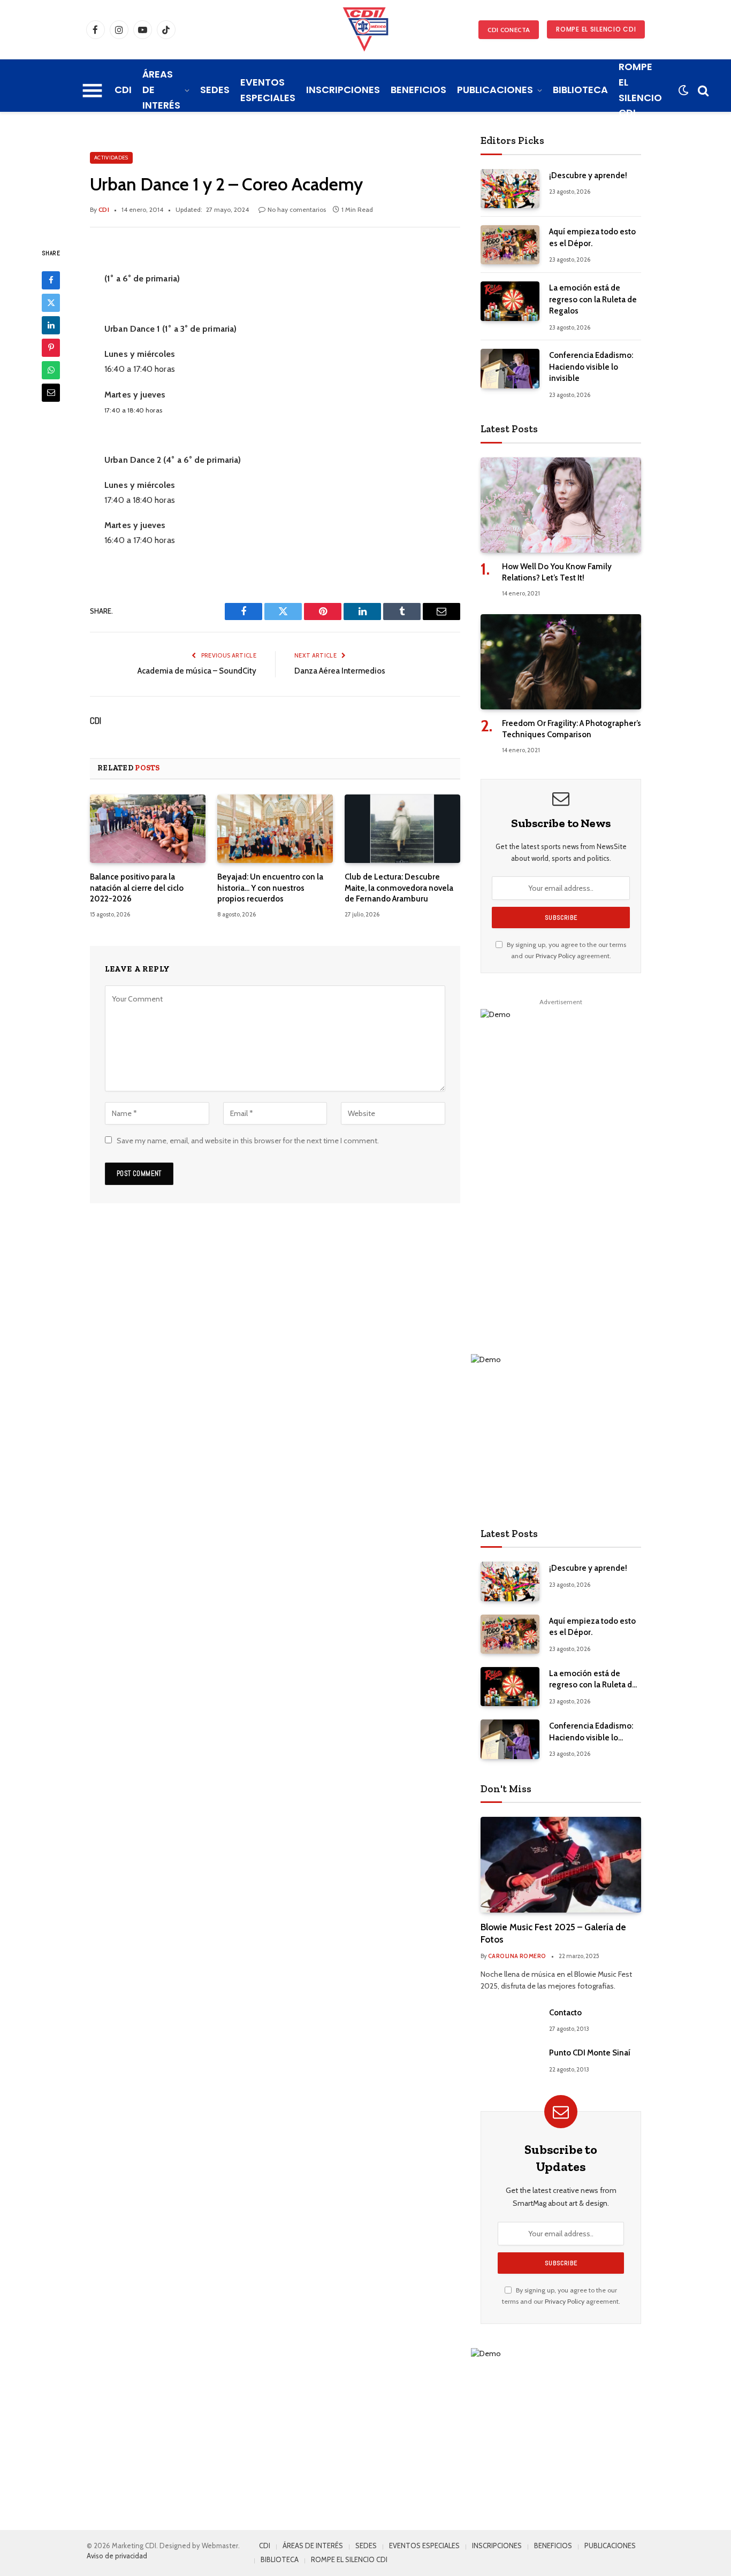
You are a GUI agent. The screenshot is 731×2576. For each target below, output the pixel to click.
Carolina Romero (517, 1956)
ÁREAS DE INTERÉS (161, 90)
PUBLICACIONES (495, 90)
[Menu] (92, 90)
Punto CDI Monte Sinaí (590, 2053)
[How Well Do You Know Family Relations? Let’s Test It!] (561, 505)
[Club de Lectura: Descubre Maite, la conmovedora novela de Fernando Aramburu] (402, 829)
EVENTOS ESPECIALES (268, 90)
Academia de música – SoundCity (197, 671)
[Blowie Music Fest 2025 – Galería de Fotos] (561, 1865)
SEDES (215, 90)
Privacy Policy (555, 956)
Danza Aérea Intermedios (340, 671)
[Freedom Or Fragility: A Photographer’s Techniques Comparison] (561, 662)
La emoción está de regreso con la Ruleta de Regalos (593, 299)
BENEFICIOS (418, 90)
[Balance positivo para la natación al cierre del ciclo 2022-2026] (148, 829)
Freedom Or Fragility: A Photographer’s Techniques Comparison (572, 729)
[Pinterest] (51, 347)
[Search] (702, 90)
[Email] (51, 392)
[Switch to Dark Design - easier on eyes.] (683, 90)
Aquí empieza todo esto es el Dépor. (592, 237)
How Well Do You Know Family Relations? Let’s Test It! (557, 572)
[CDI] (365, 29)
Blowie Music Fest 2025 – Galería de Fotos (553, 1933)
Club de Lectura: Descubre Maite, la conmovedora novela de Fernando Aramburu (399, 888)
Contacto (565, 2013)
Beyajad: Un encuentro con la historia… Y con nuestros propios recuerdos (270, 888)
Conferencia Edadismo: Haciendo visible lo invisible (591, 367)
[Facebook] (51, 280)
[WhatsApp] (51, 370)
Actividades (111, 158)
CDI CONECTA (509, 30)
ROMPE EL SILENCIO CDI (596, 29)
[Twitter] (51, 302)
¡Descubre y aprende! (588, 175)
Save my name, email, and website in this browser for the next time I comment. (248, 1141)
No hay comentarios (297, 209)
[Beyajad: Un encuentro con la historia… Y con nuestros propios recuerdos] (275, 829)
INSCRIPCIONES (343, 90)
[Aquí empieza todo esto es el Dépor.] (510, 245)
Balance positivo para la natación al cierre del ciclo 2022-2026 (137, 888)
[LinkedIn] (51, 325)
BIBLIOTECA (580, 90)
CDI (123, 90)
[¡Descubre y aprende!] (510, 189)
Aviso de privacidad (117, 2556)
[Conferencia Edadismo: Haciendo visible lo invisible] (510, 368)
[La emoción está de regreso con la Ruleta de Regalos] (510, 301)
